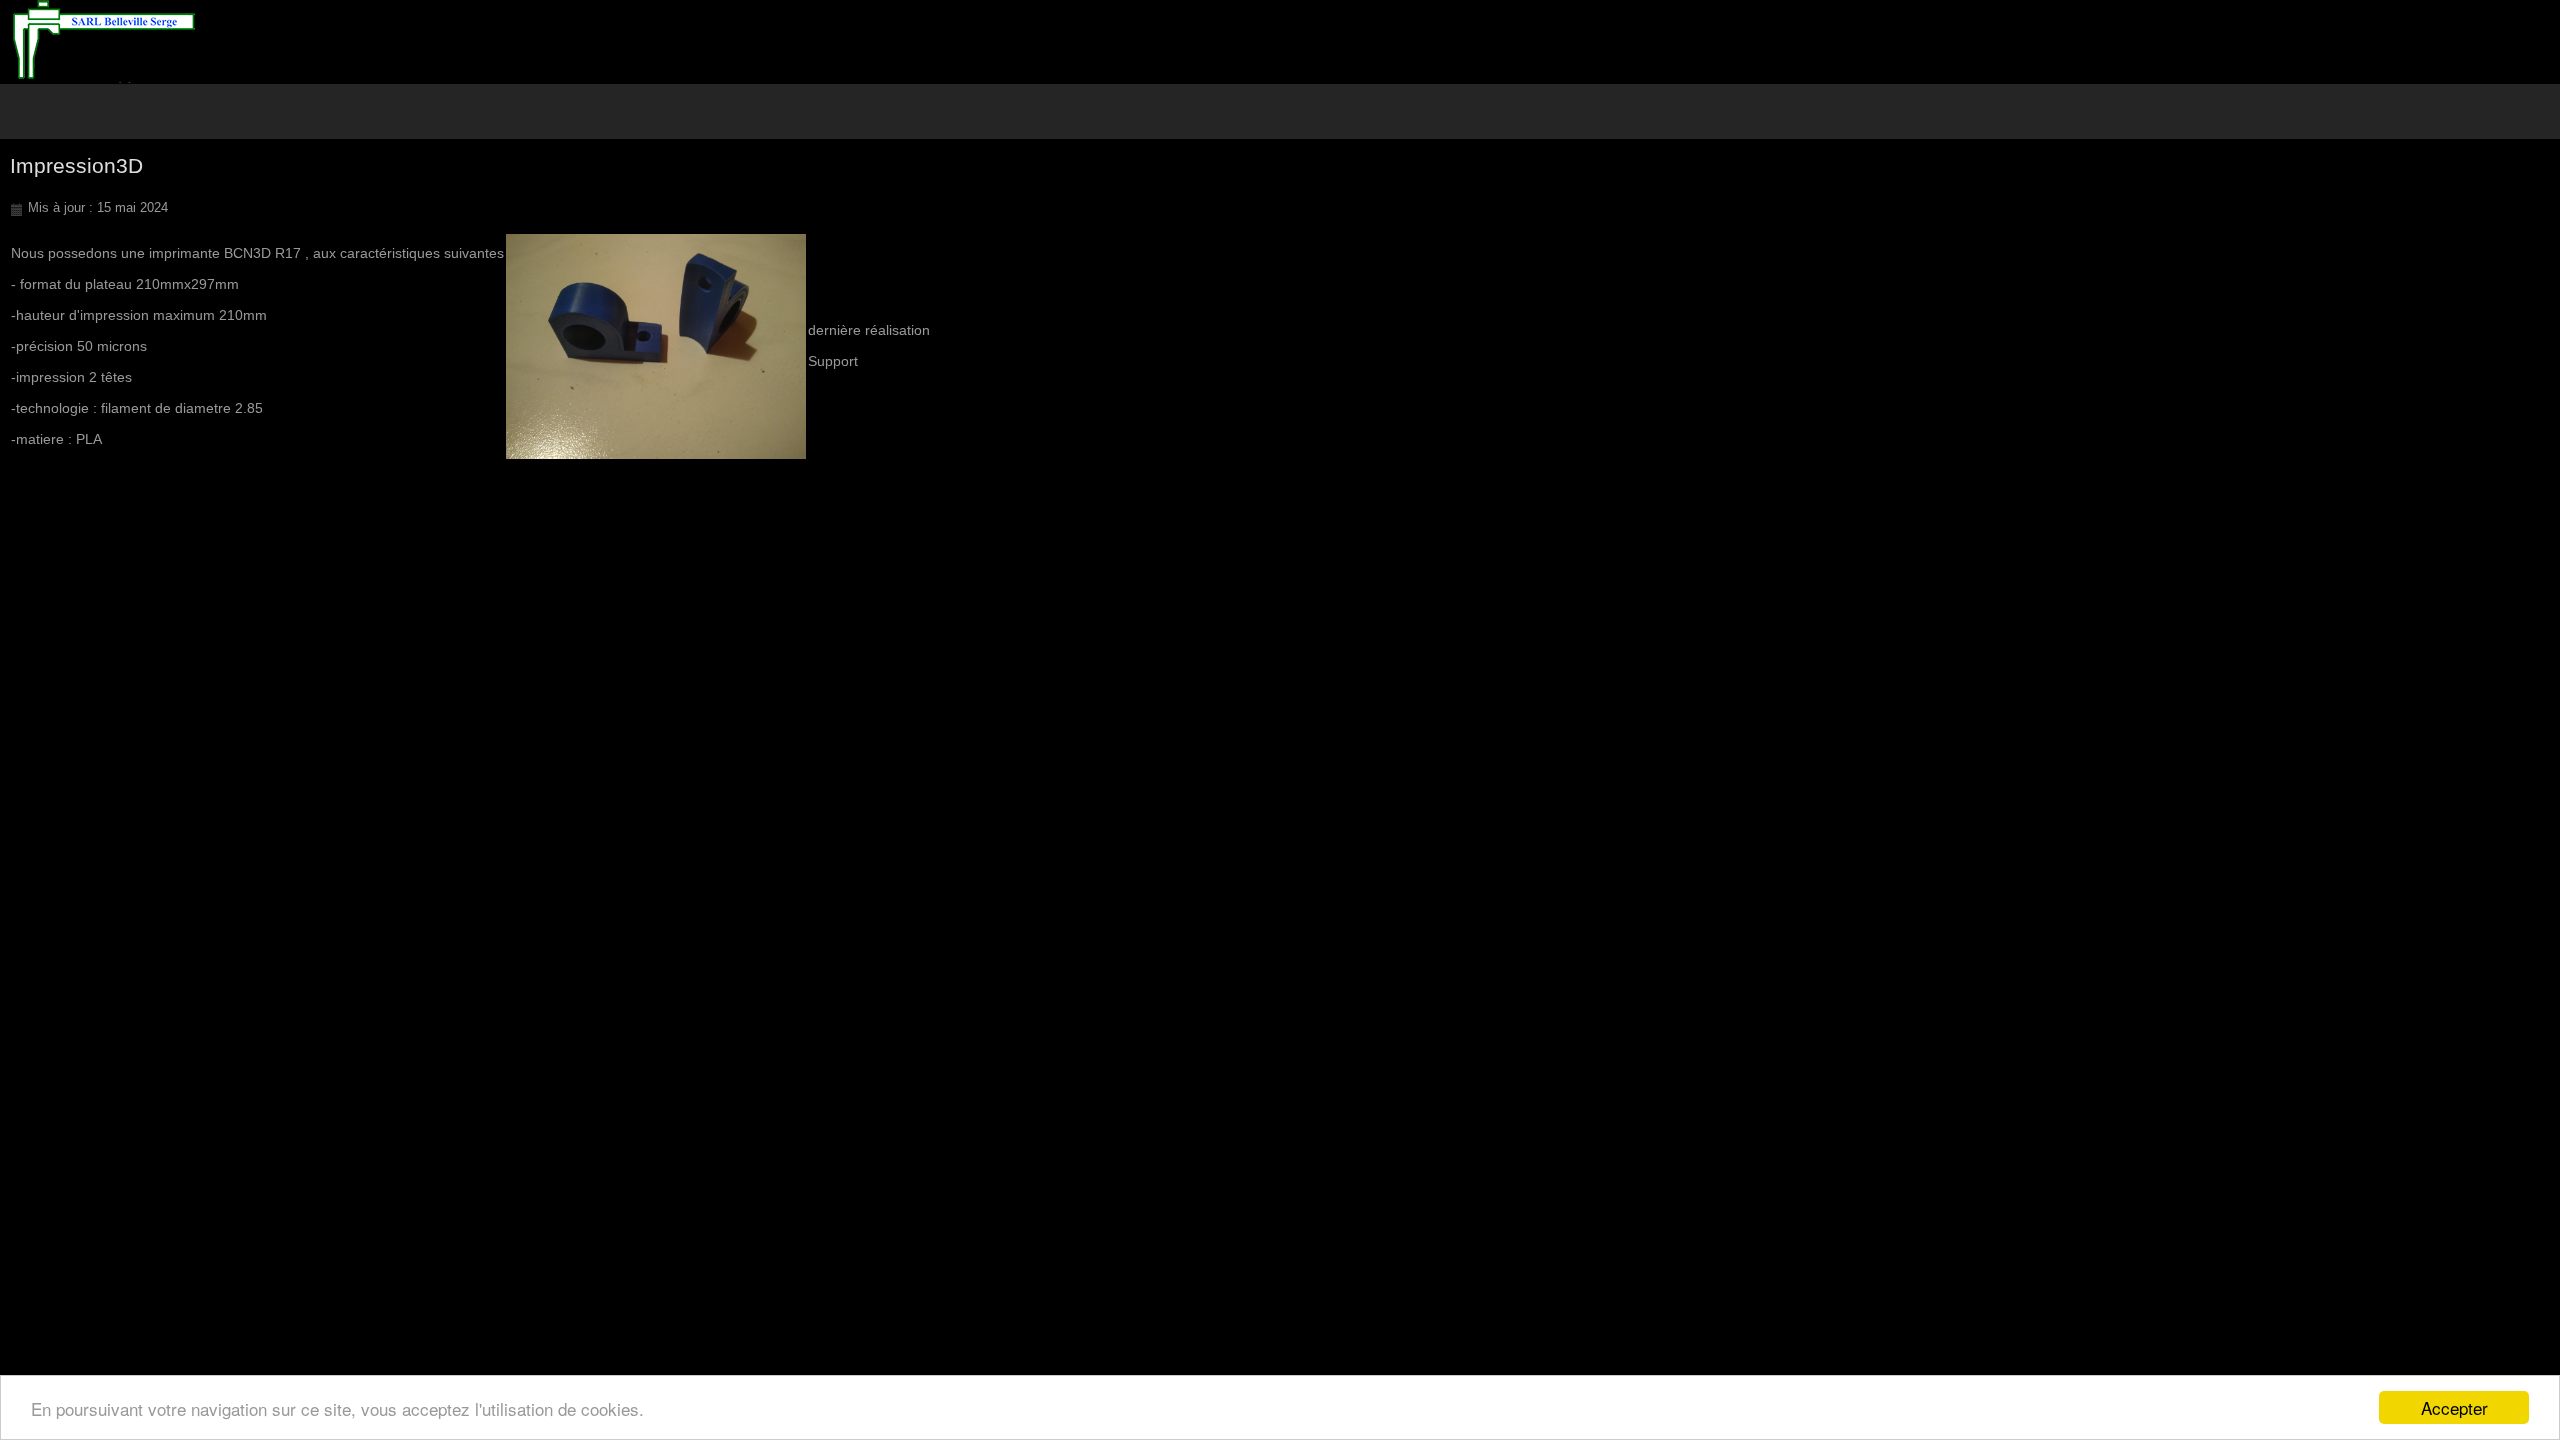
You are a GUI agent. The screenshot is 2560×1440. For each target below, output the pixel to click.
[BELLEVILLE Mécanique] (103, 41)
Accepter (2454, 1407)
